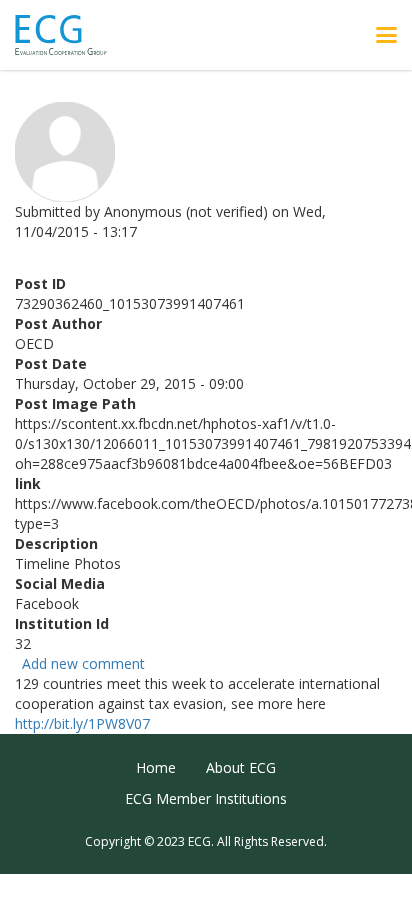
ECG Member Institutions (206, 798)
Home (156, 767)
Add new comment (83, 663)
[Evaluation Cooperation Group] (68, 35)
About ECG (241, 767)
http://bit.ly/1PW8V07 (82, 723)
